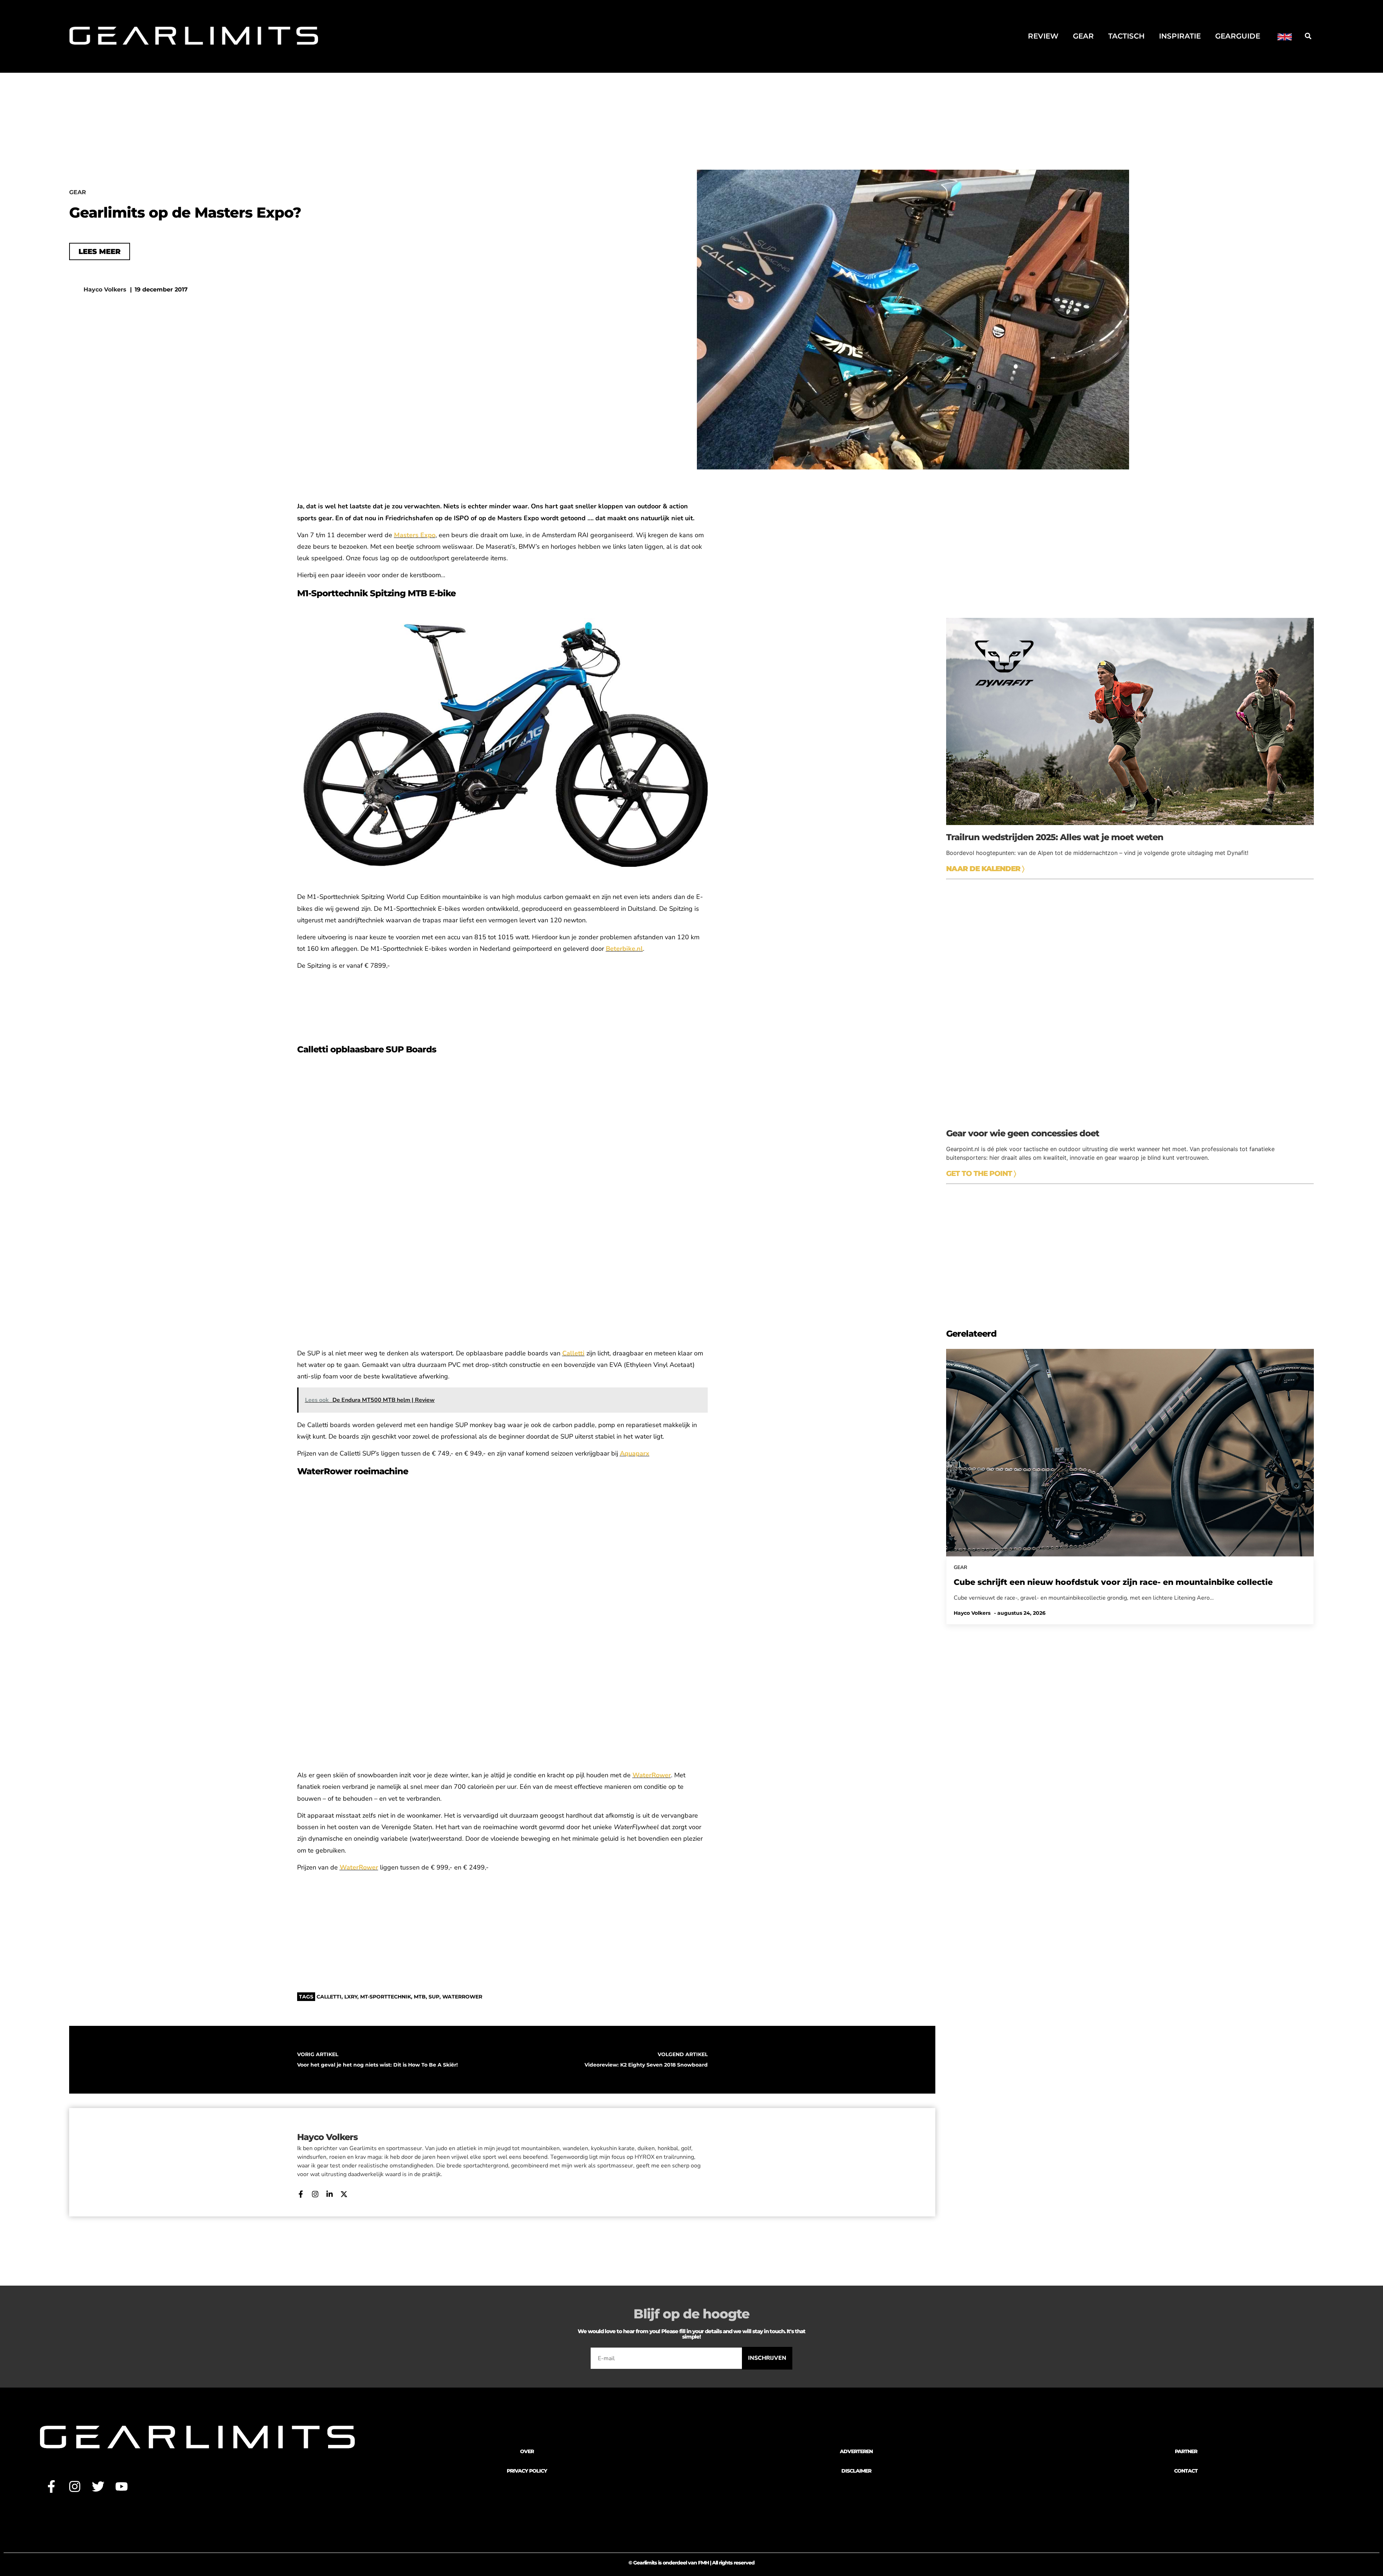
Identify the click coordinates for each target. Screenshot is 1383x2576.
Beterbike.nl (624, 949)
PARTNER (1186, 2451)
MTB (420, 1997)
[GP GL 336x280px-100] (1130, 1318)
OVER (527, 2451)
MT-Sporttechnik (386, 1997)
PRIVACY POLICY (527, 2471)
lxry (351, 1997)
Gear (1083, 36)
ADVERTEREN (856, 2451)
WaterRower (462, 1997)
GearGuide (1238, 36)
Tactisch (1126, 36)
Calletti (329, 1997)
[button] (1308, 36)
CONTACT (1186, 2471)
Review (1043, 36)
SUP (434, 1997)
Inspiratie (1180, 36)
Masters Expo (415, 535)
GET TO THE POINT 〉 (981, 1173)
